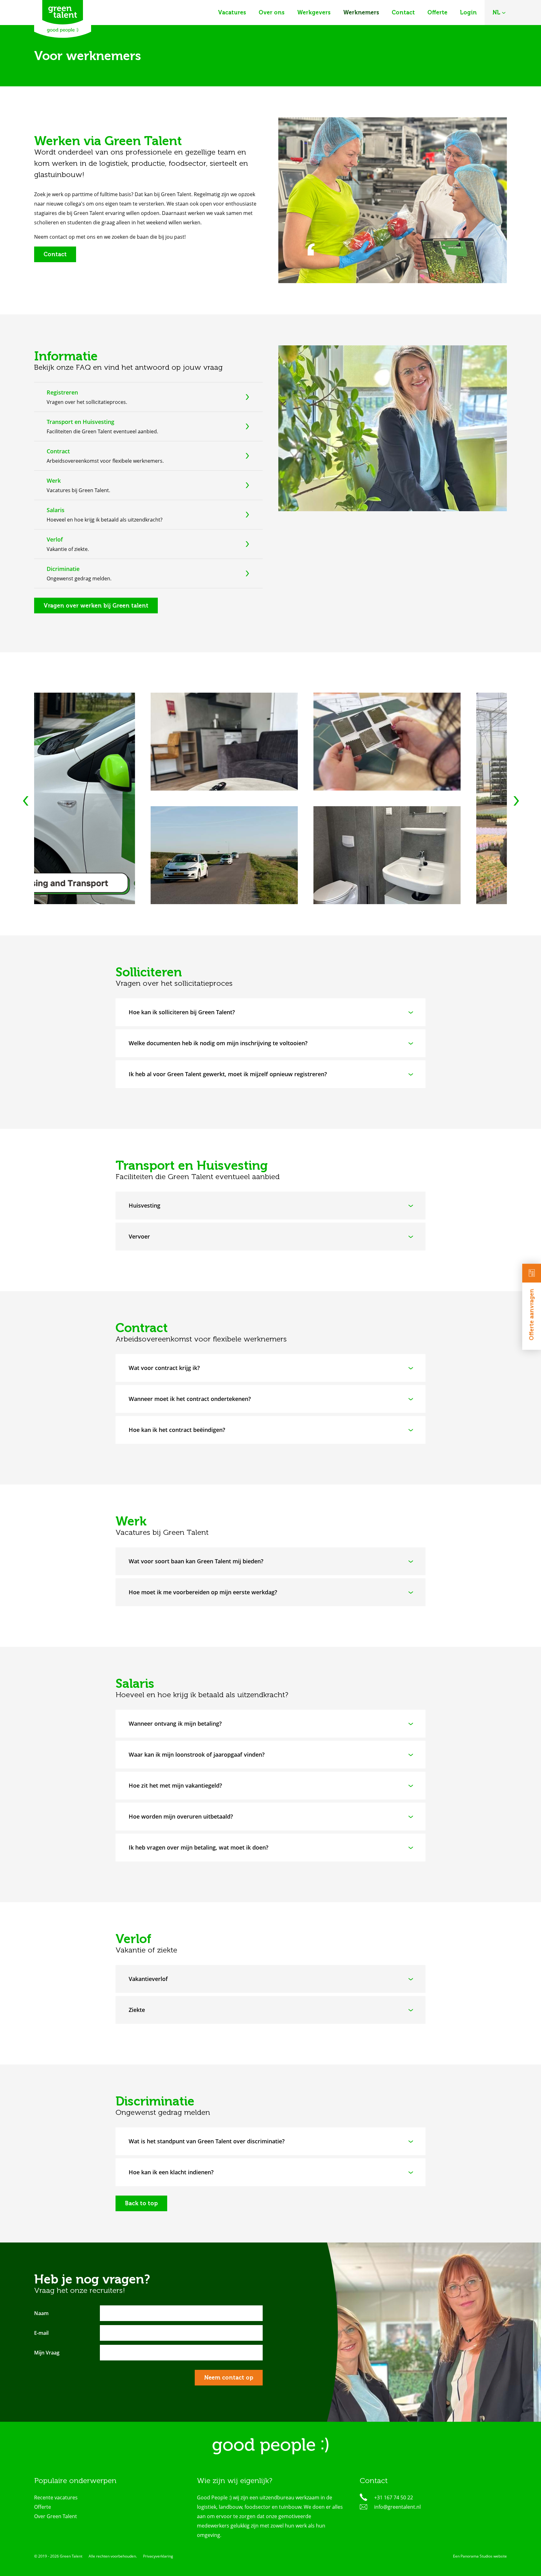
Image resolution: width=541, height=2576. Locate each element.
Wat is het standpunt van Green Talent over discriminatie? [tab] (207, 2141)
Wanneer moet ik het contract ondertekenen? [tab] (190, 1399)
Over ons (272, 13)
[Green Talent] (63, 19)
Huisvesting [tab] (144, 1205)
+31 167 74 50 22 (394, 2497)
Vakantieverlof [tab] (148, 1979)
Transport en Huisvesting (80, 421)
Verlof (55, 539)
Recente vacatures (56, 2497)
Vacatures (232, 13)
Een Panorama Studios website (480, 2556)
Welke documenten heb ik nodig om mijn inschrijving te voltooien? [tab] (218, 1043)
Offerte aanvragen (532, 1315)
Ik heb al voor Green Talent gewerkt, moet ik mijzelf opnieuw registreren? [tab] (228, 1074)
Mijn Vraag (47, 2353)
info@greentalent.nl (397, 2507)
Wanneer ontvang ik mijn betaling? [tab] (175, 1723)
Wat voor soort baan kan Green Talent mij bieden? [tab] (196, 1561)
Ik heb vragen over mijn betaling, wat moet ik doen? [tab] (198, 1847)
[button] (516, 803)
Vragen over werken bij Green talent (96, 605)
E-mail (41, 2333)
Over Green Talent (56, 2516)
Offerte (437, 13)
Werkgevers (314, 13)
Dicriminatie (63, 568)
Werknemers (361, 13)
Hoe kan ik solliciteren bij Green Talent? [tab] (182, 1012)
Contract (58, 451)
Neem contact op (229, 2378)
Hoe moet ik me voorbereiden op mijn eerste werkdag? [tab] (203, 1592)
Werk (54, 480)
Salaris (56, 510)
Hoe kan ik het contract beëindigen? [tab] (177, 1430)
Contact (403, 13)
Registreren (62, 392)
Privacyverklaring (158, 2556)
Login (468, 13)
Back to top (141, 2203)
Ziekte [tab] (137, 2010)
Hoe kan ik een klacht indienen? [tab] (171, 2172)
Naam (41, 2313)
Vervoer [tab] (139, 1236)
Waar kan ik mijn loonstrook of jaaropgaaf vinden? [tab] (197, 1754)
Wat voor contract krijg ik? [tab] (164, 1368)
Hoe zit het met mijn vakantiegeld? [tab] (175, 1785)
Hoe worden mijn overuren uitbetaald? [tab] (181, 1816)
